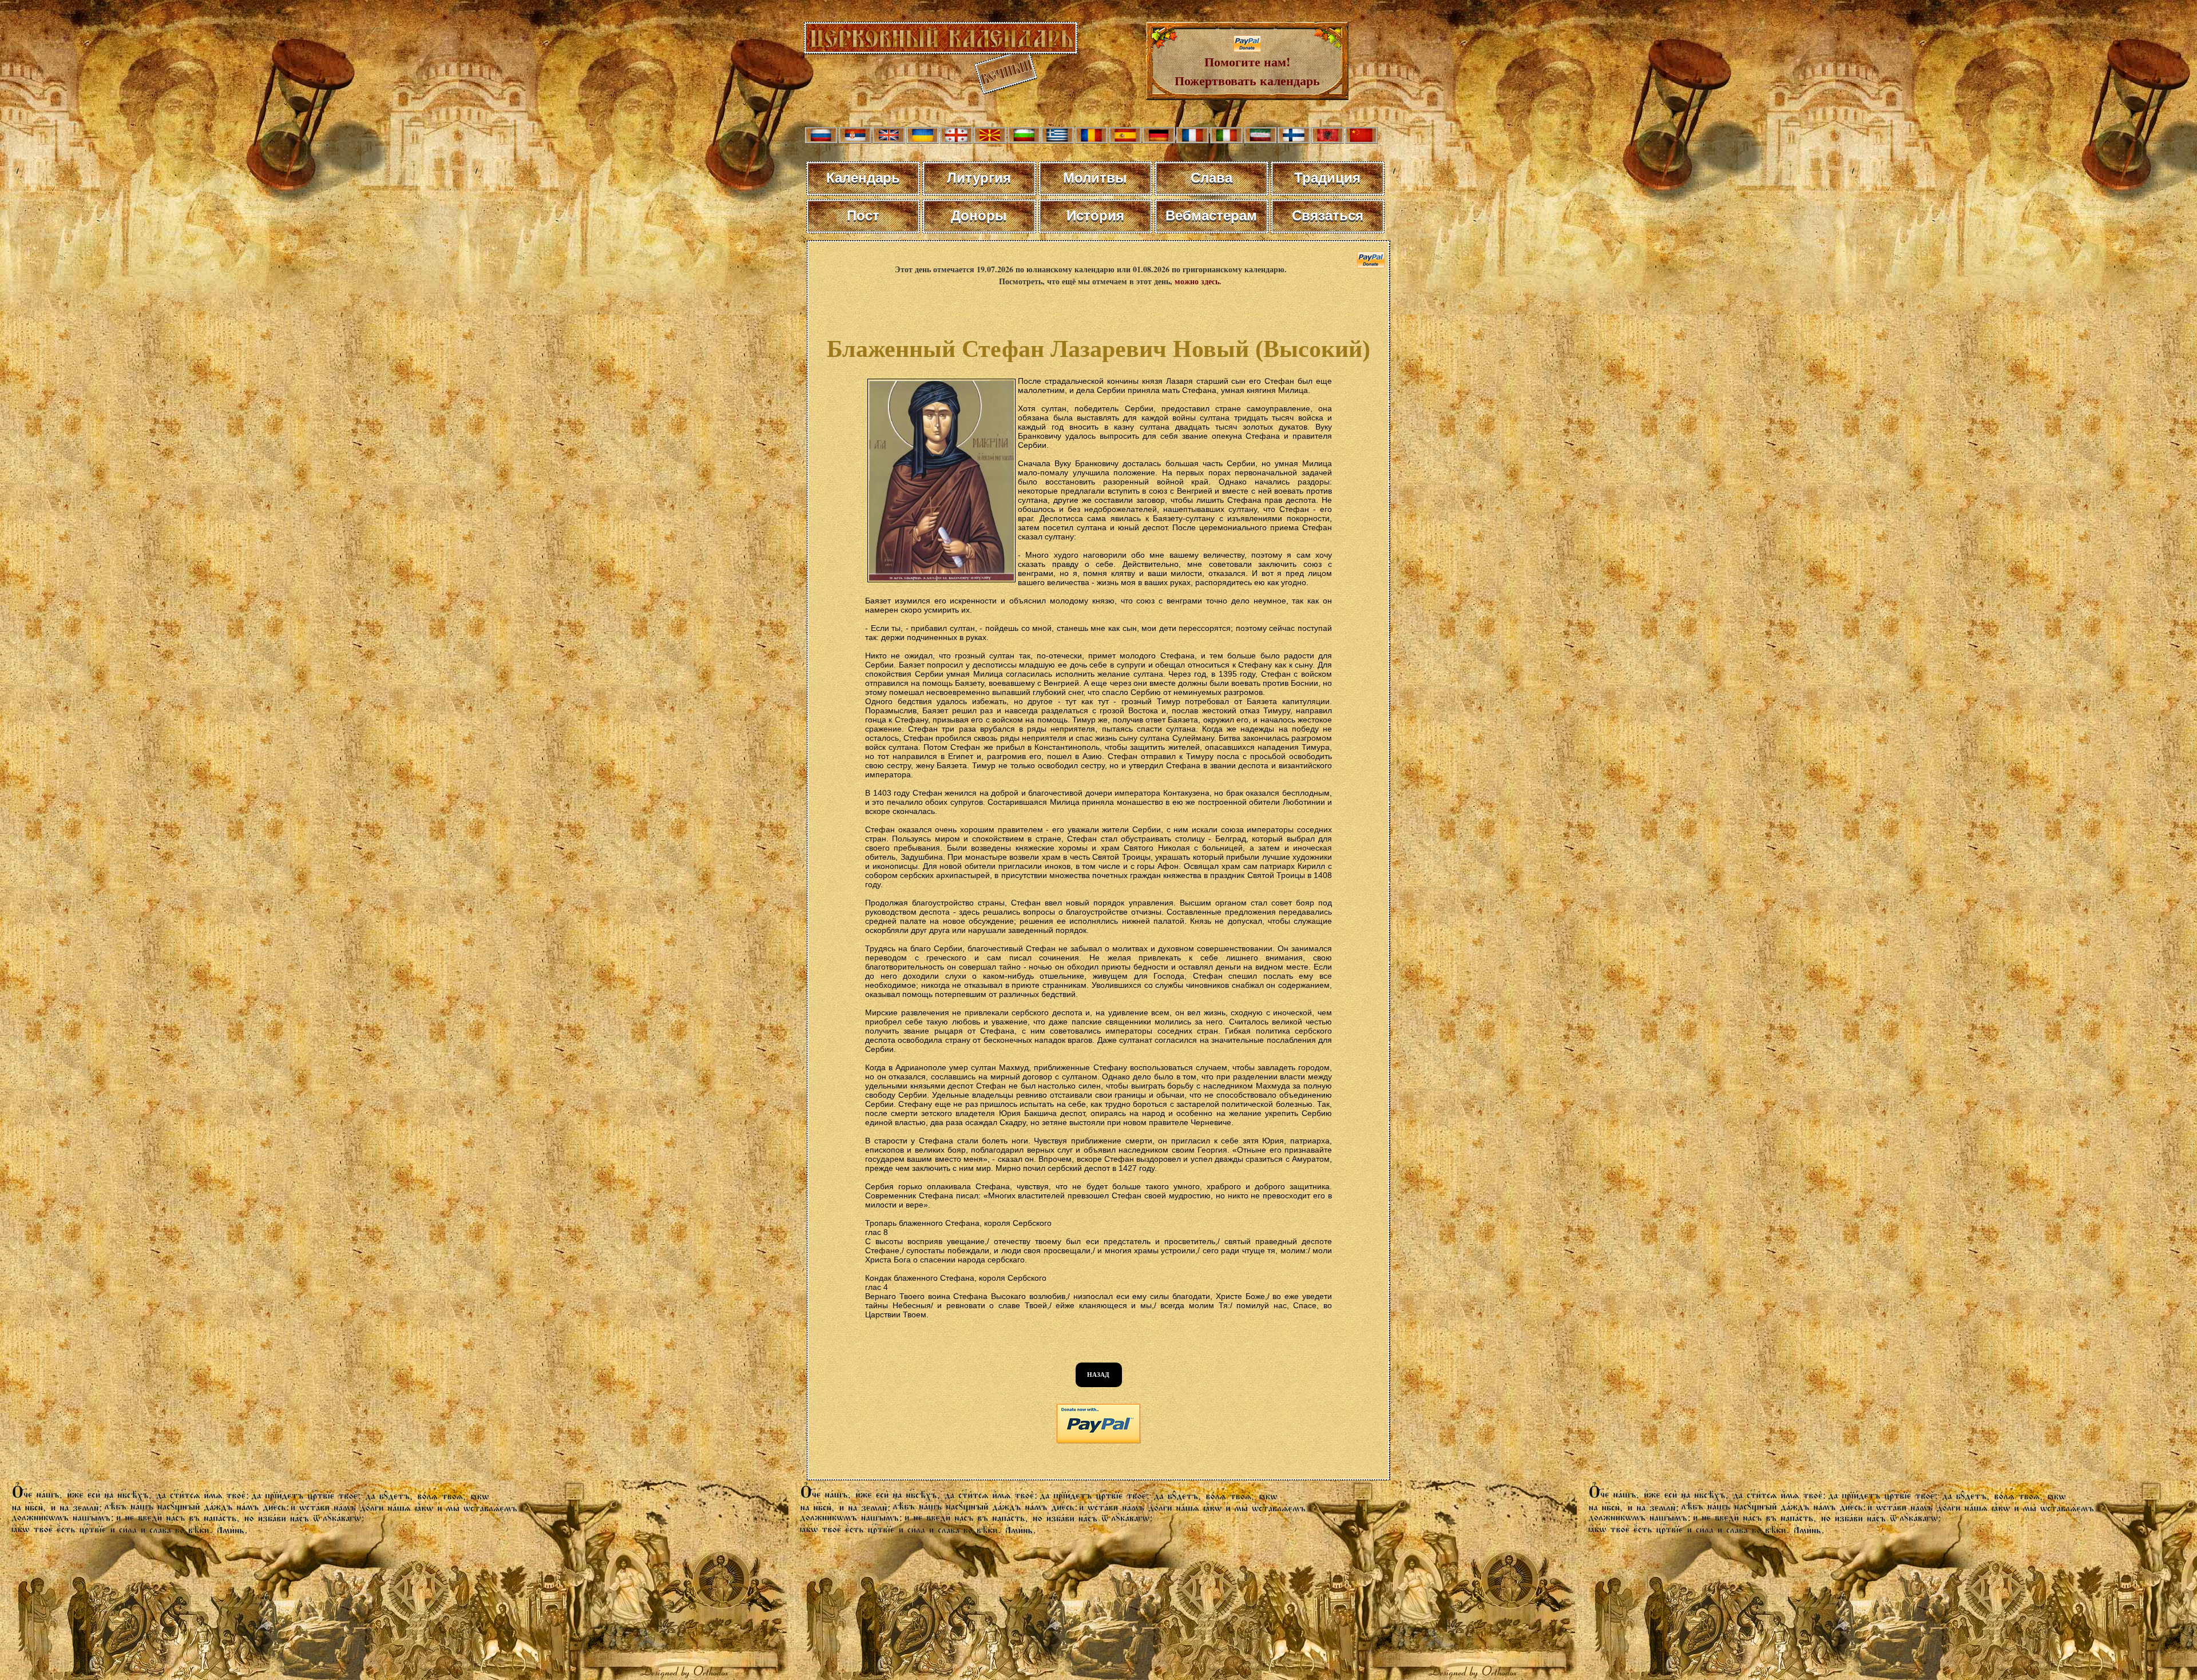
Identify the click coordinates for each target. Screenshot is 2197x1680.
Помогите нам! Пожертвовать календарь (1247, 71)
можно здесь (1197, 281)
